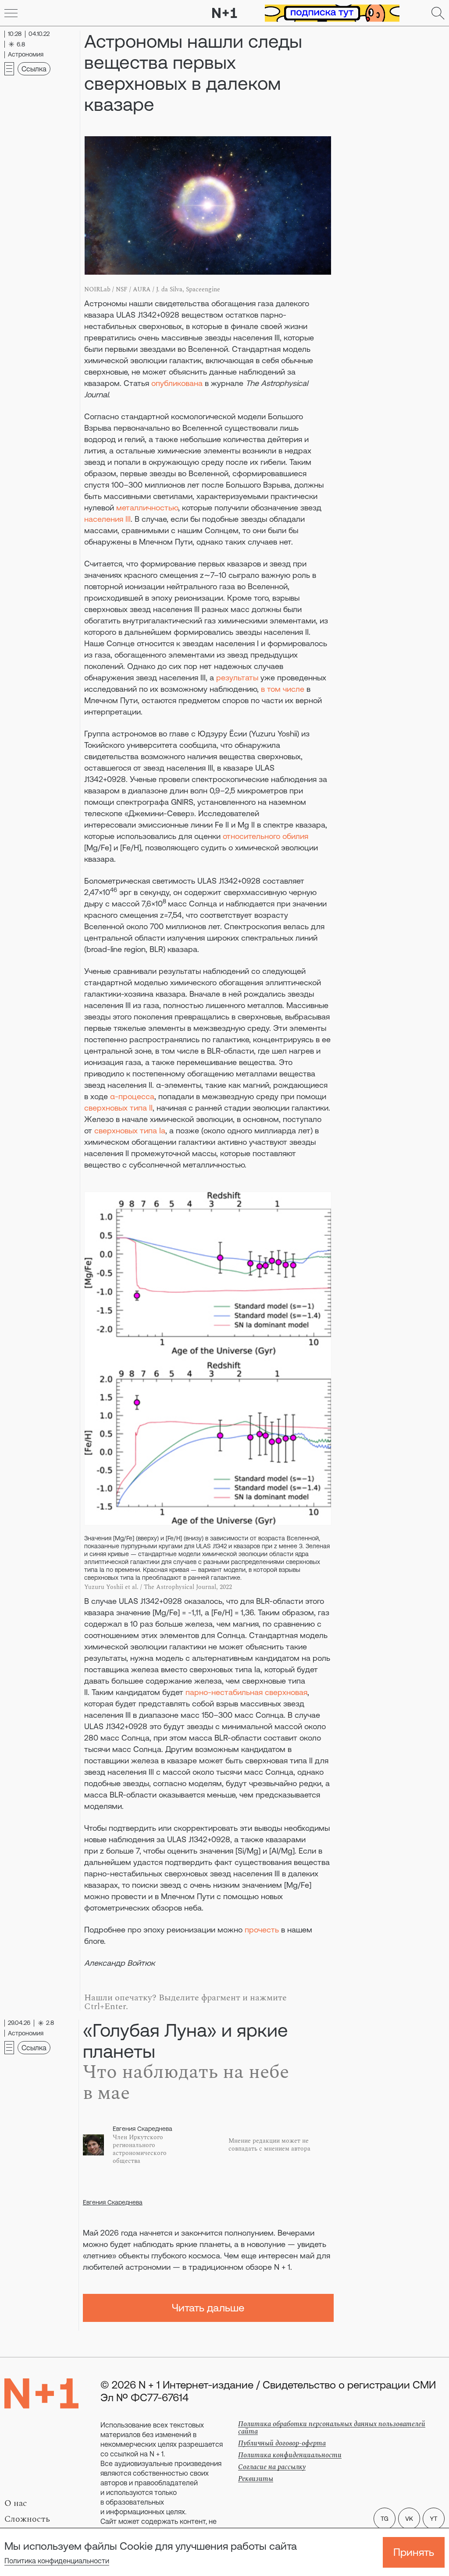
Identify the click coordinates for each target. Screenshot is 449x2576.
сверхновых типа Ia (130, 1131)
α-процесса (132, 1096)
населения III (107, 519)
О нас (16, 2503)
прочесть (262, 1930)
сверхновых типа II (118, 1108)
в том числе (283, 689)
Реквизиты (256, 2479)
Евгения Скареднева (113, 2202)
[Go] (11, 13)
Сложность (27, 2519)
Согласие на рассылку (272, 2467)
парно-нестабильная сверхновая (246, 1692)
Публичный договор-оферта (282, 2443)
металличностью (147, 508)
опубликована (177, 383)
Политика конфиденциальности (57, 2561)
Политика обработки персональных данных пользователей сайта (332, 2428)
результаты (237, 678)
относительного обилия (265, 836)
